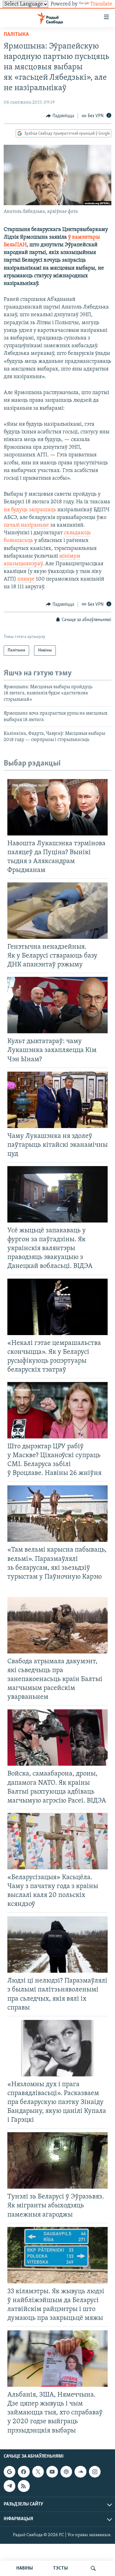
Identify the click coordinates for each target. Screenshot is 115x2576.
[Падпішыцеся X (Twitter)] (38, 2472)
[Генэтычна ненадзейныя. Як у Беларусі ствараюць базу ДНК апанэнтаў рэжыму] (57, 911)
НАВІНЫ (25, 2568)
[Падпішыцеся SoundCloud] (80, 2472)
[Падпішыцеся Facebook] (24, 2472)
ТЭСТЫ (60, 2568)
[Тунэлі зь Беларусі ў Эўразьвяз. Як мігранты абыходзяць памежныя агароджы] (57, 2160)
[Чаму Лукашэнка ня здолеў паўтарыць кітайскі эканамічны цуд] (57, 1100)
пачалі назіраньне (26, 525)
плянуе (26, 579)
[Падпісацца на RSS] (24, 2486)
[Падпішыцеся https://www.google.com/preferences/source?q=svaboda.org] (10, 2472)
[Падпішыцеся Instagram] (95, 2472)
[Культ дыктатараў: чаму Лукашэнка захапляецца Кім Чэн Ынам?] (57, 1005)
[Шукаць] (93, 2568)
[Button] (60, 116)
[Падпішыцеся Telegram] (10, 2486)
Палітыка (16, 35)
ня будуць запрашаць (30, 510)
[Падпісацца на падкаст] (66, 2472)
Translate (101, 4)
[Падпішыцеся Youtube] (52, 2472)
